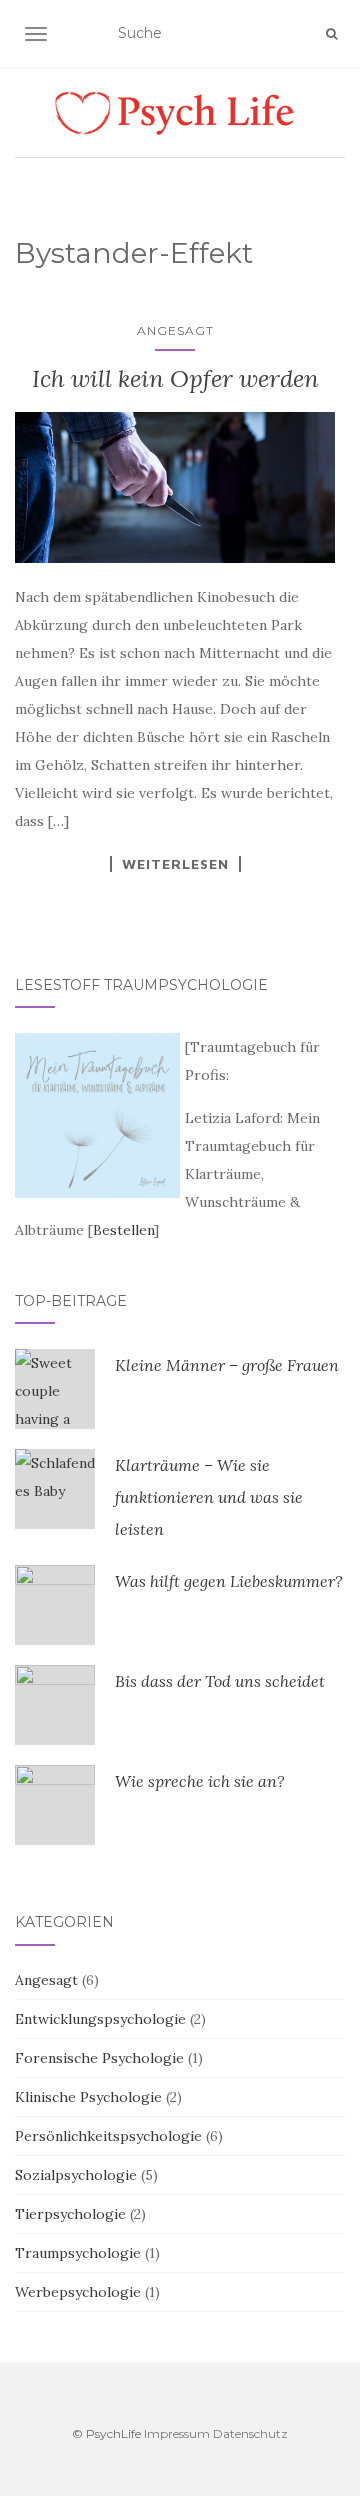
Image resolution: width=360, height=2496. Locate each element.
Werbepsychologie (78, 2292)
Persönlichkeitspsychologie (108, 2136)
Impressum (177, 2433)
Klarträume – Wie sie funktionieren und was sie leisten (209, 1497)
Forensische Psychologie (99, 2058)
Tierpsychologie (70, 2214)
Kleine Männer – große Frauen (227, 1365)
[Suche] (331, 34)
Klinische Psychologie (88, 2097)
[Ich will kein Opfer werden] (175, 487)
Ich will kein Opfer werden (175, 378)
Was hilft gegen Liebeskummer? (229, 1581)
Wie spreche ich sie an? (200, 1781)
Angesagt (175, 330)
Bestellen (123, 1230)
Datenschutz (250, 2433)
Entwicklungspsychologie (100, 2019)
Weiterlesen (175, 864)
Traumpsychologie (78, 2253)
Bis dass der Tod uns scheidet (220, 1681)
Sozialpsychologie (76, 2175)
